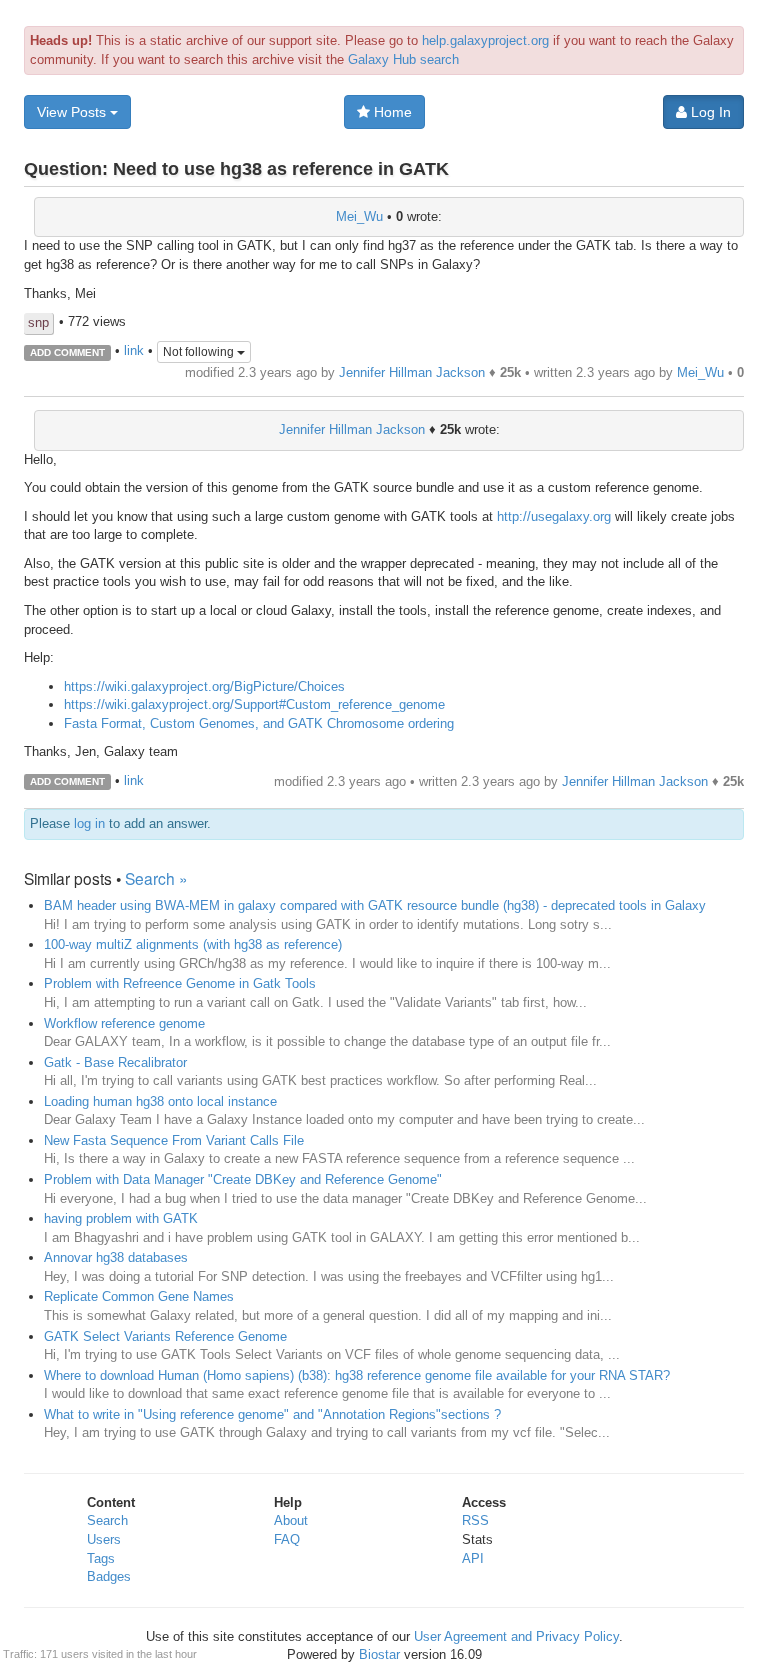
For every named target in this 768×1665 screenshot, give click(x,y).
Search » (156, 878)
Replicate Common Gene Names (139, 1296)
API (473, 1558)
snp (38, 322)
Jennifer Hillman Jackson (412, 372)
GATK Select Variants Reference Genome (165, 1336)
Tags (101, 1558)
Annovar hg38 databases (116, 1257)
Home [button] (391, 112)
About (291, 1520)
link (134, 351)
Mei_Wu (359, 216)
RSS (475, 1520)
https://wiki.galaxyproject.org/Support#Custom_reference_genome (254, 704)
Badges (109, 1576)
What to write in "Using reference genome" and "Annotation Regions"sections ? (272, 1414)
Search (107, 1520)
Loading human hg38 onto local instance (160, 1101)
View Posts (73, 112)
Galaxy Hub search (403, 59)
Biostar (379, 1654)
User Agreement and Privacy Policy (516, 1636)
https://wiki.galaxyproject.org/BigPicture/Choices (204, 686)
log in (89, 823)
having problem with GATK (121, 1218)
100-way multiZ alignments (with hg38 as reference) (193, 944)
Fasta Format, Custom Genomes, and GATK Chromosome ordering (259, 723)
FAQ (287, 1539)
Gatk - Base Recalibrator (115, 1062)
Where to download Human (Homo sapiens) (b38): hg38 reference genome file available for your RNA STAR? (357, 1375)
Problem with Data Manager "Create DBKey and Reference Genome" (243, 1179)
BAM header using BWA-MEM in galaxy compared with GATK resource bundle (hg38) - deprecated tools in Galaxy (375, 905)
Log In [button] (709, 112)
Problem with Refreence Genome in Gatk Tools (180, 983)
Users (104, 1539)
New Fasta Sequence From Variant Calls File (174, 1140)
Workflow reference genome (124, 1023)
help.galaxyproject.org (485, 40)
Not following (200, 352)
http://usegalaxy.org (554, 516)
